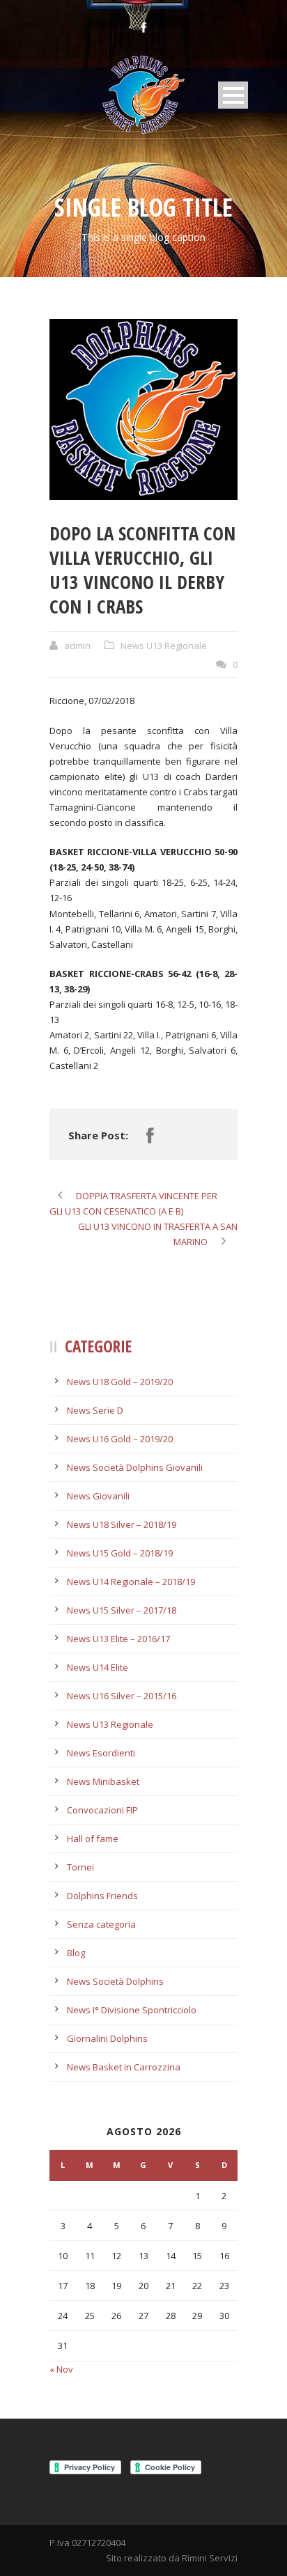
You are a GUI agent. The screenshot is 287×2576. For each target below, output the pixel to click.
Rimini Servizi (210, 2558)
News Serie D (95, 1410)
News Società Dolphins (115, 1981)
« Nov (61, 2369)
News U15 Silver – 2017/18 (122, 1610)
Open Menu (233, 95)
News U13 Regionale (164, 646)
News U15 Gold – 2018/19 (120, 1553)
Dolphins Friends (102, 1896)
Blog (76, 1953)
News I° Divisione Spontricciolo (132, 2010)
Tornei (80, 1867)
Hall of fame (93, 1839)
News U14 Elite (98, 1667)
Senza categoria (101, 1924)
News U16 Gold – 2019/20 (120, 1439)
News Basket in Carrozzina (124, 2067)
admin (77, 646)
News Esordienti (101, 1753)
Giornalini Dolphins (107, 2038)
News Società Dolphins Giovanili (135, 1467)
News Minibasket (103, 1781)
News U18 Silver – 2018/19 (122, 1524)
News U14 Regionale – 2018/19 (131, 1582)
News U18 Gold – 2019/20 (120, 1382)
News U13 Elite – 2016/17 (118, 1639)
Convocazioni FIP (102, 1810)
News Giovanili (98, 1496)
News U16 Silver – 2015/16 (122, 1696)
